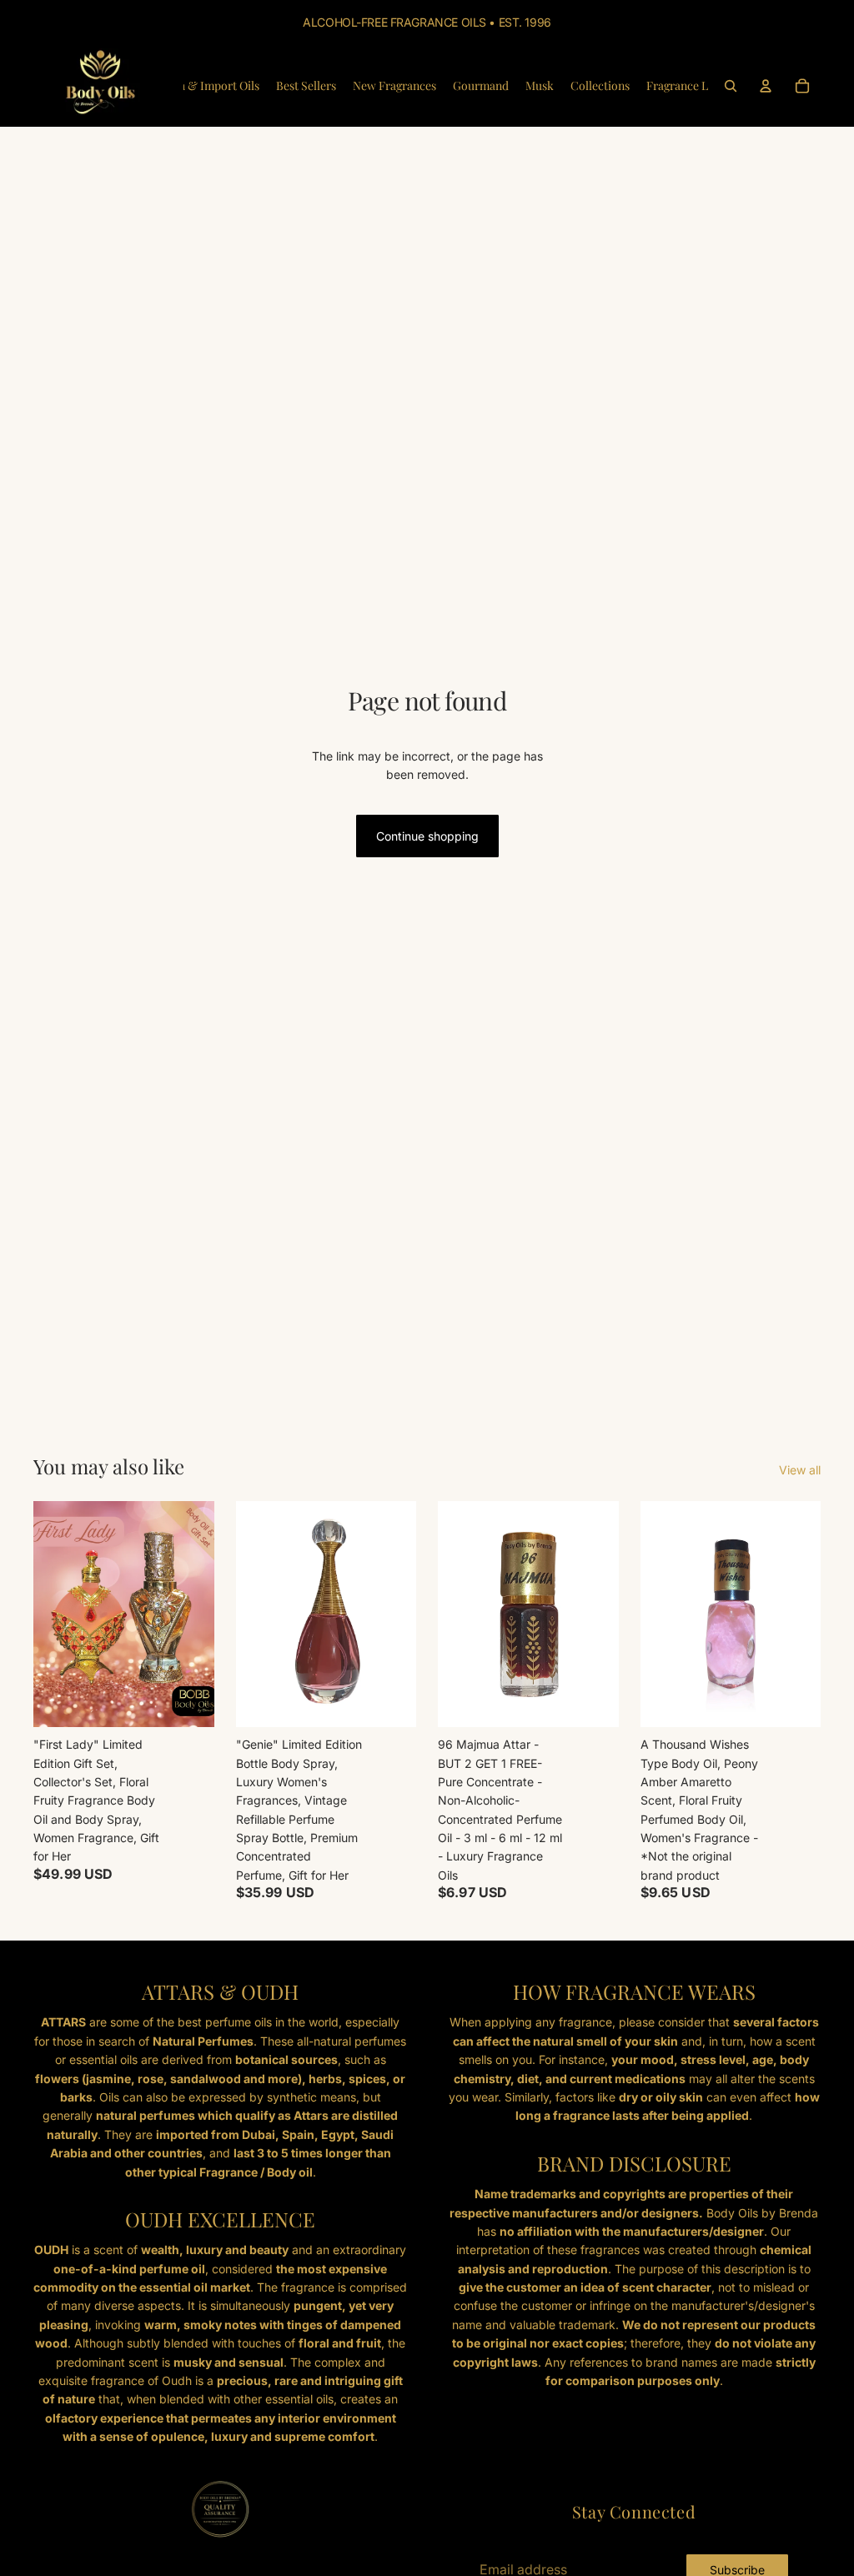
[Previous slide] (456, 1614)
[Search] (731, 86)
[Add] (188, 1701)
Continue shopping (427, 836)
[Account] (766, 86)
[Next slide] (600, 1614)
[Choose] (390, 1701)
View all (800, 1470)
